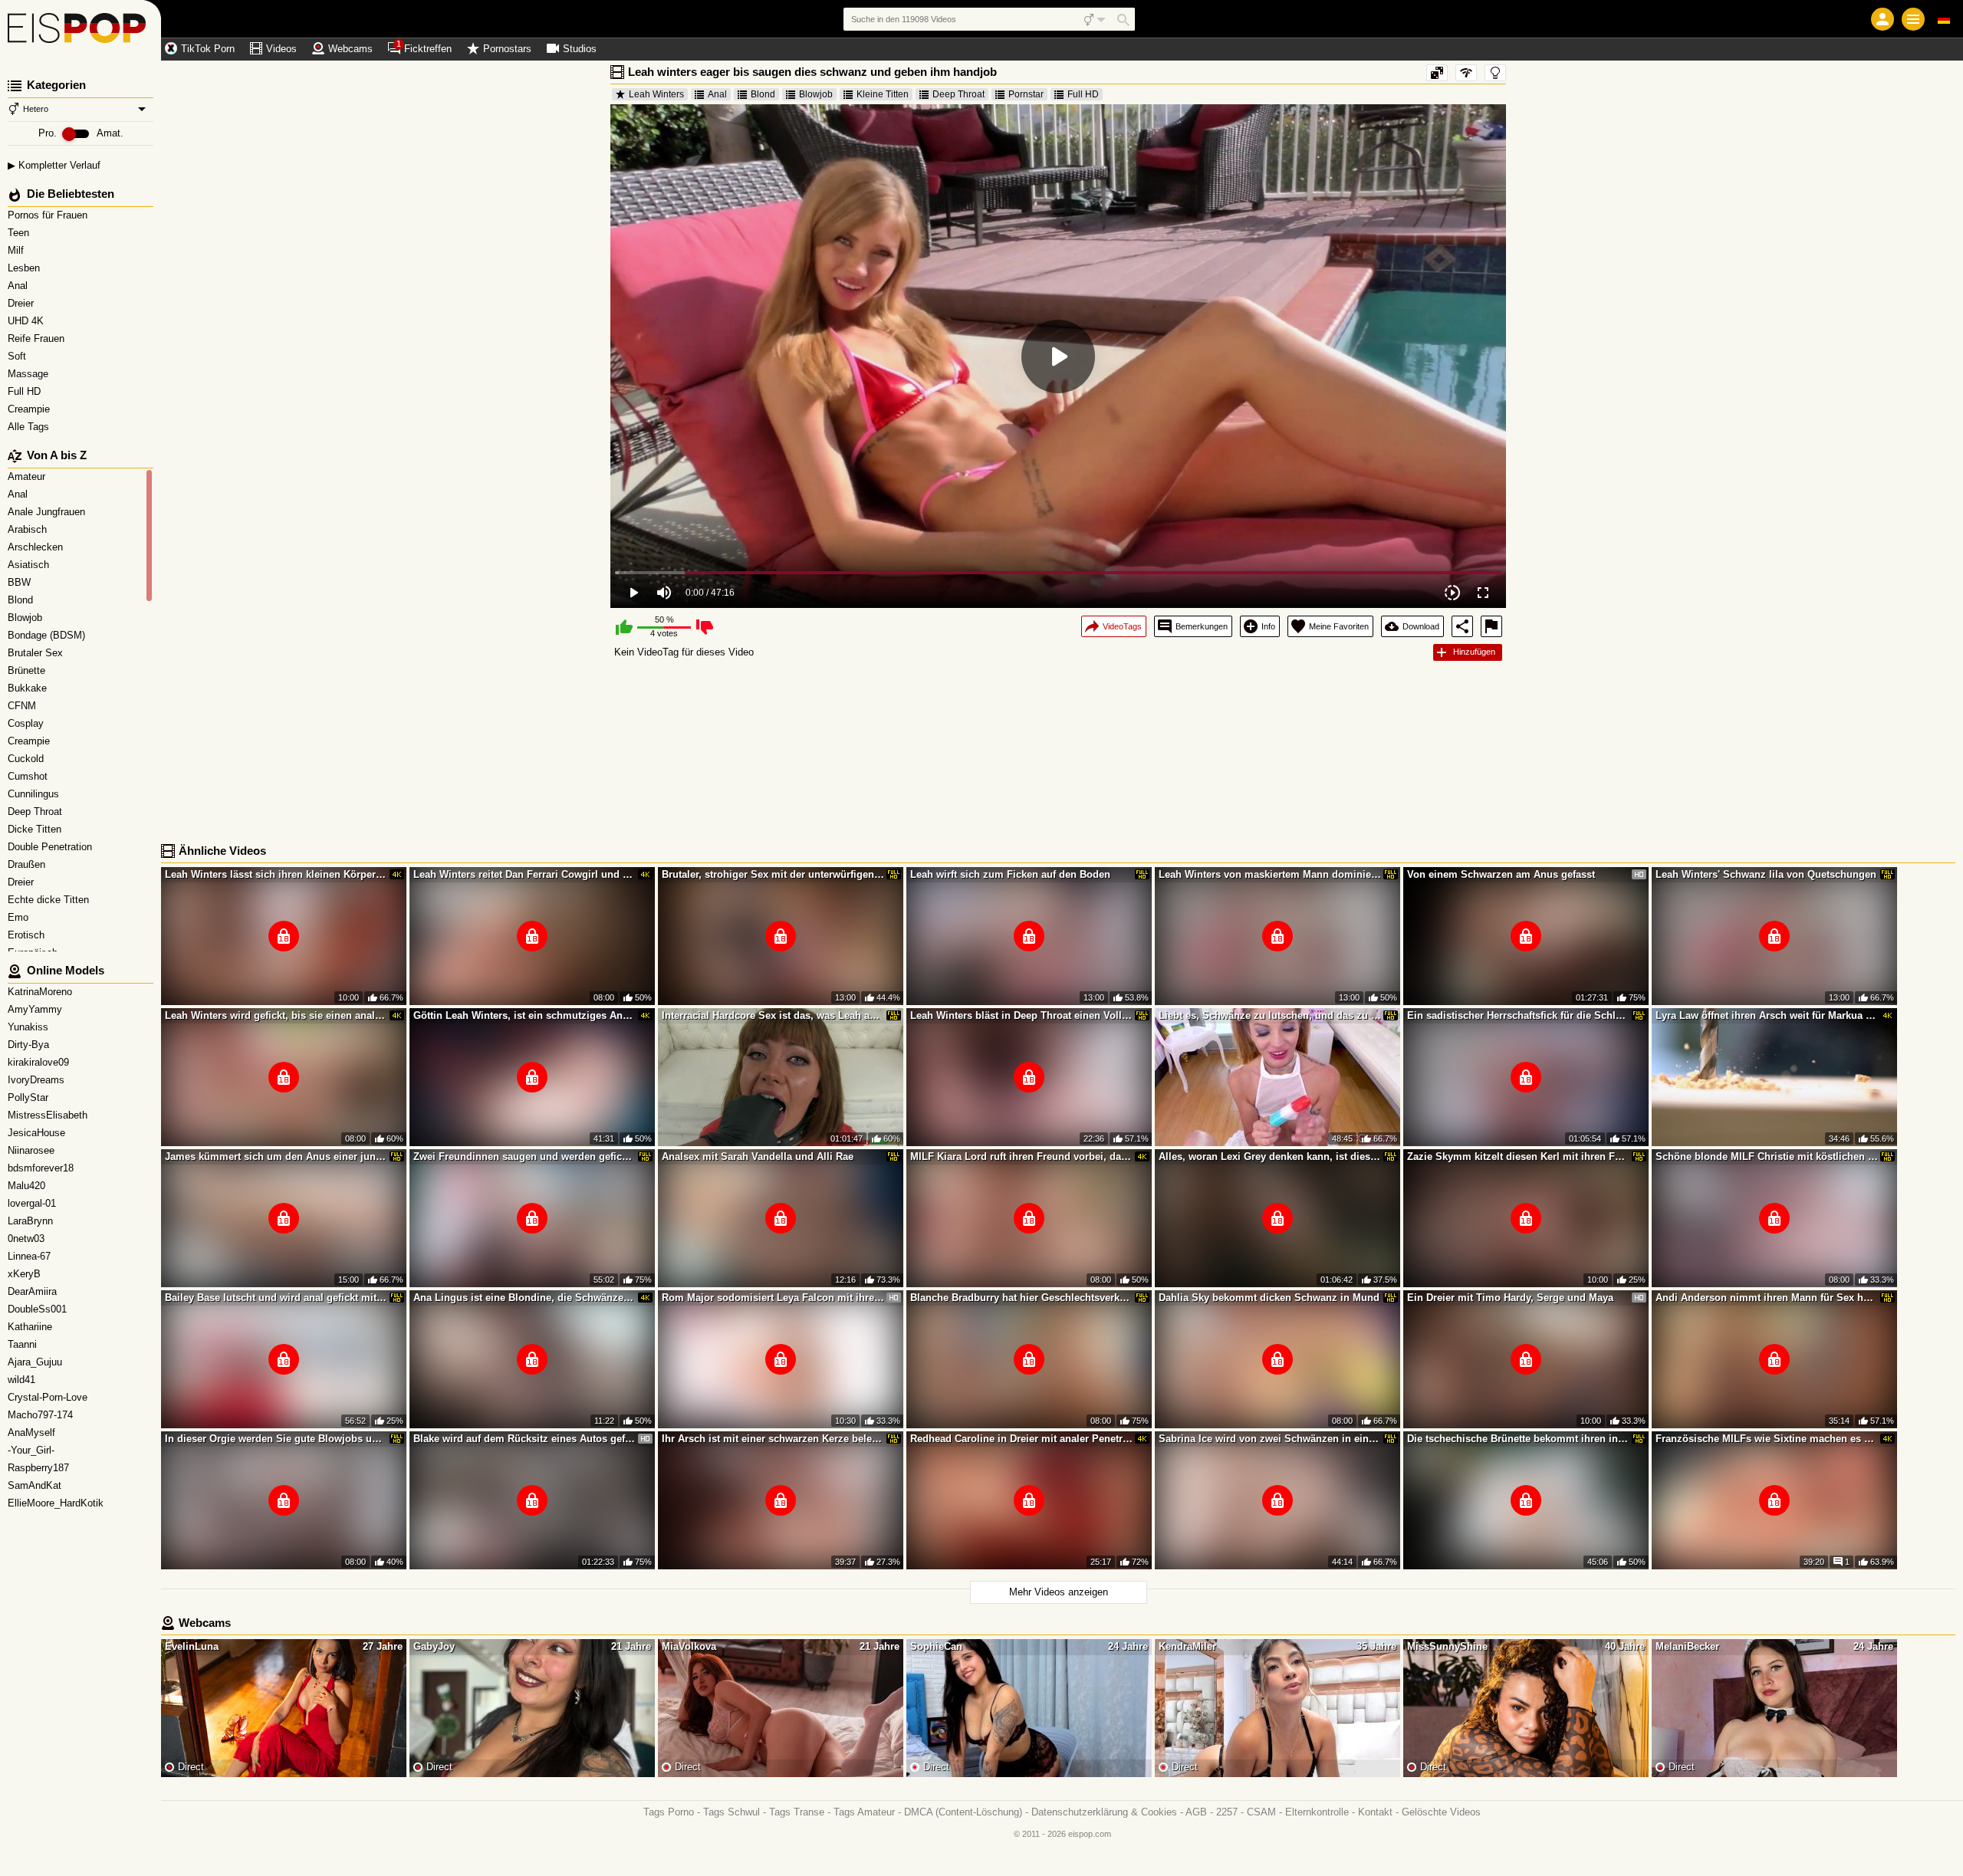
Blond (763, 94)
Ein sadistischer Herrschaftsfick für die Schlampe (1518, 1015)
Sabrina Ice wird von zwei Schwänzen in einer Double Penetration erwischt (1270, 1439)
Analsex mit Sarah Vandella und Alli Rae (758, 1156)
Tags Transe (797, 1812)
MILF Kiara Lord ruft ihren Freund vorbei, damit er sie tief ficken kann (1021, 1156)
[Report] (1491, 626)
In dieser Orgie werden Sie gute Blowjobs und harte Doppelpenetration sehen (276, 1439)
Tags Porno (669, 1812)
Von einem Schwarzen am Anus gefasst (1501, 874)
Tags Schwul (732, 1812)
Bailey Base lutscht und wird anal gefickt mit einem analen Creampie (276, 1298)
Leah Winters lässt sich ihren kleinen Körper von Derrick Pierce (276, 874)
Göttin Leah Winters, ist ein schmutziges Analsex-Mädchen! (524, 1015)
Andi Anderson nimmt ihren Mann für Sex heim (1767, 1298)
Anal (19, 286)
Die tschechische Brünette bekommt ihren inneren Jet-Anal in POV (1518, 1439)
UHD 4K (27, 321)
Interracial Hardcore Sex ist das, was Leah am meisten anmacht (773, 1015)
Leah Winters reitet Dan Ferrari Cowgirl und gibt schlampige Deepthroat (524, 874)
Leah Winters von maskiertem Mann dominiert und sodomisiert (1270, 874)
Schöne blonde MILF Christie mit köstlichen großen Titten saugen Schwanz (1767, 1156)
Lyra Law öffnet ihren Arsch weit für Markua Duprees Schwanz (1767, 1015)
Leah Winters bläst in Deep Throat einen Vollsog (1021, 1015)
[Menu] (1913, 19)
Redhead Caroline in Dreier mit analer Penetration (1021, 1439)
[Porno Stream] (81, 31)
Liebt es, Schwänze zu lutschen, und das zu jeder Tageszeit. (1270, 1015)
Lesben (25, 268)
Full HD (26, 391)
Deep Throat (958, 94)
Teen (20, 233)
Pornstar (1026, 94)
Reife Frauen (38, 338)
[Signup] (1882, 19)
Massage (30, 374)
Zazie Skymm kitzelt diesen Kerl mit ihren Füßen (1518, 1156)
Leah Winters (656, 94)
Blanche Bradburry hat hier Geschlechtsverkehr (1021, 1298)
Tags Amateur (864, 1812)
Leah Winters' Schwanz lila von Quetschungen (1766, 874)
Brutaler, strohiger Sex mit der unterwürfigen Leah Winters (773, 874)
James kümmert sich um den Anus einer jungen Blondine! (276, 1156)
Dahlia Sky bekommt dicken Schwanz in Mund (1269, 1298)
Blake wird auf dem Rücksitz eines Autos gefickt (524, 1439)
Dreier (22, 303)
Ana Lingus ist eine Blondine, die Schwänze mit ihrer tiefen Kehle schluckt (524, 1298)
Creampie (30, 409)
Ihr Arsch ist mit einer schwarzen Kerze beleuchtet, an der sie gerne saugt (773, 1439)
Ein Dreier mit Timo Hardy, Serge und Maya (1510, 1298)
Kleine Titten (883, 94)
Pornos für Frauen (49, 215)
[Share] (1462, 626)
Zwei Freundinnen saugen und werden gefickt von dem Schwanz (524, 1156)
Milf (17, 250)
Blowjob (816, 94)
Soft (18, 356)
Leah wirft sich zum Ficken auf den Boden (1010, 874)
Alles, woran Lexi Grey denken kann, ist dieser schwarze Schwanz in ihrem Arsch (1270, 1156)
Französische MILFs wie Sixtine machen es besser (1767, 1439)
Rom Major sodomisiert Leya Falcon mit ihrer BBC (773, 1298)
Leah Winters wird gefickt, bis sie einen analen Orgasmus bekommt (276, 1015)
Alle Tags (30, 427)
